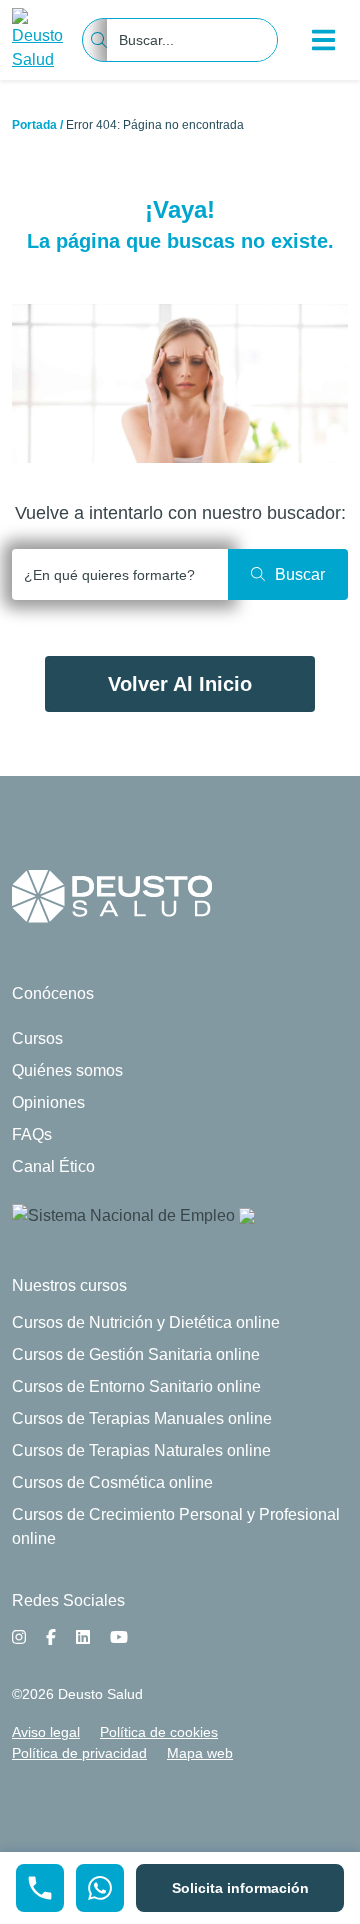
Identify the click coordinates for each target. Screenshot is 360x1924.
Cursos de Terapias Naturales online (141, 1450)
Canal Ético (53, 1166)
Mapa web (200, 1753)
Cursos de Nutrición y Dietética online (146, 1322)
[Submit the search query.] (288, 574)
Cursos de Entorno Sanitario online (136, 1386)
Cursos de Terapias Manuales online (142, 1418)
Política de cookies (159, 1732)
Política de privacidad (79, 1753)
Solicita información (240, 1888)
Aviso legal (46, 1732)
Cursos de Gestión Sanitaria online (136, 1354)
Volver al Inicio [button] (180, 684)
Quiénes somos (67, 1070)
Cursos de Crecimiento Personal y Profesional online (176, 1526)
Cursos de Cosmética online (112, 1482)
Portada (34, 125)
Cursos (37, 1038)
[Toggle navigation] (324, 40)
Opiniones (48, 1102)
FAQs (32, 1134)
